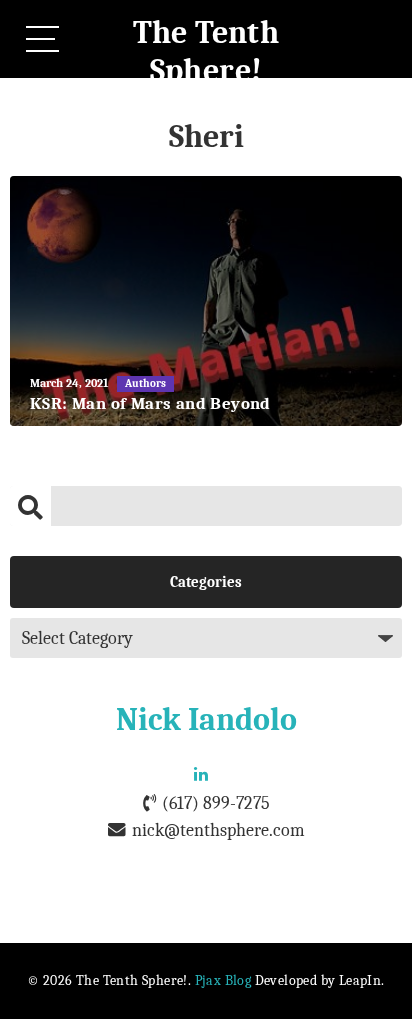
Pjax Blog (223, 980)
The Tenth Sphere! (206, 51)
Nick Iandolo (206, 719)
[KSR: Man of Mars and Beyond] (206, 301)
